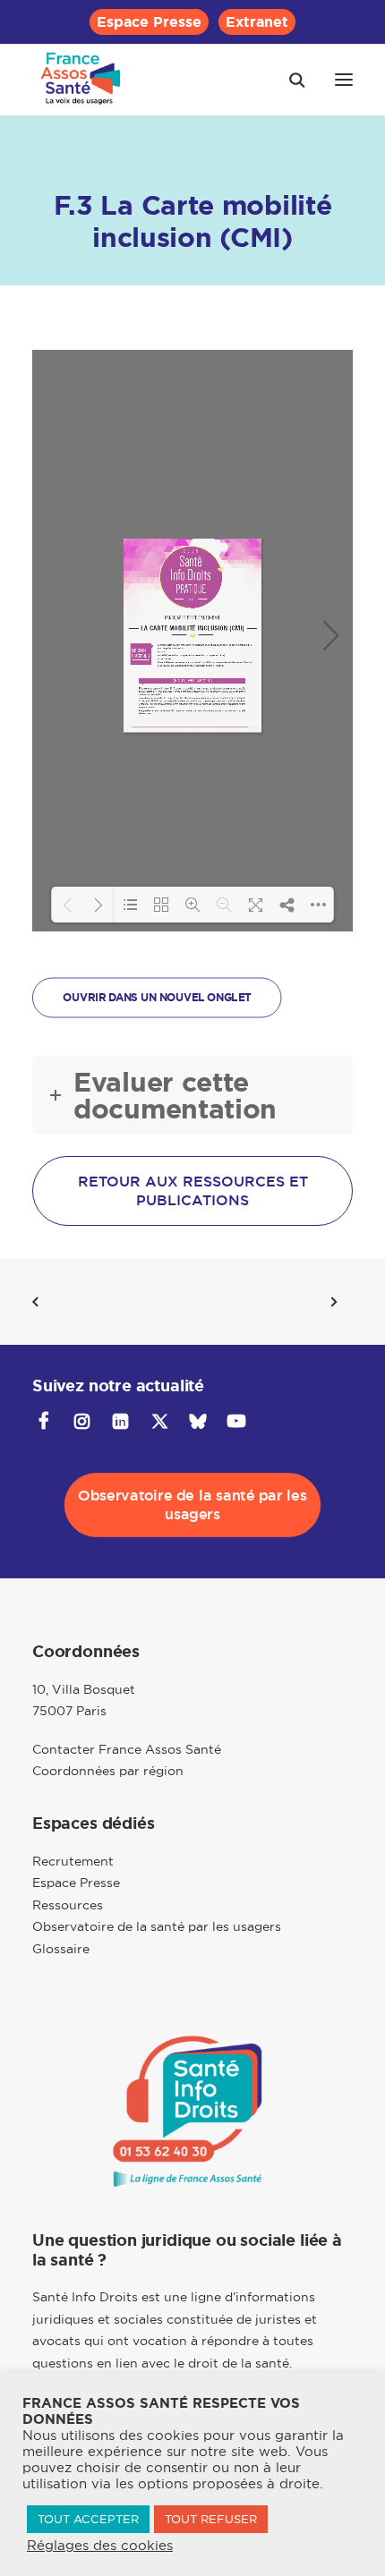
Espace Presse (149, 22)
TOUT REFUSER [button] (211, 2519)
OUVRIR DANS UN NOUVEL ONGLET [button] (157, 998)
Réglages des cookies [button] (100, 2546)
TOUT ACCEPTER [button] (88, 2519)
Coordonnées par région (108, 1771)
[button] (344, 80)
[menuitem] (149, 22)
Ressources (68, 1905)
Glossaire (61, 1949)
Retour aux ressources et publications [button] (195, 1191)
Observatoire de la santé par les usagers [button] (194, 1506)
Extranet (257, 22)
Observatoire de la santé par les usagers (157, 1926)
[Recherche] (289, 80)
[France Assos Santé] (81, 80)
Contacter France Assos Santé (127, 1749)
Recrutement (73, 1861)
